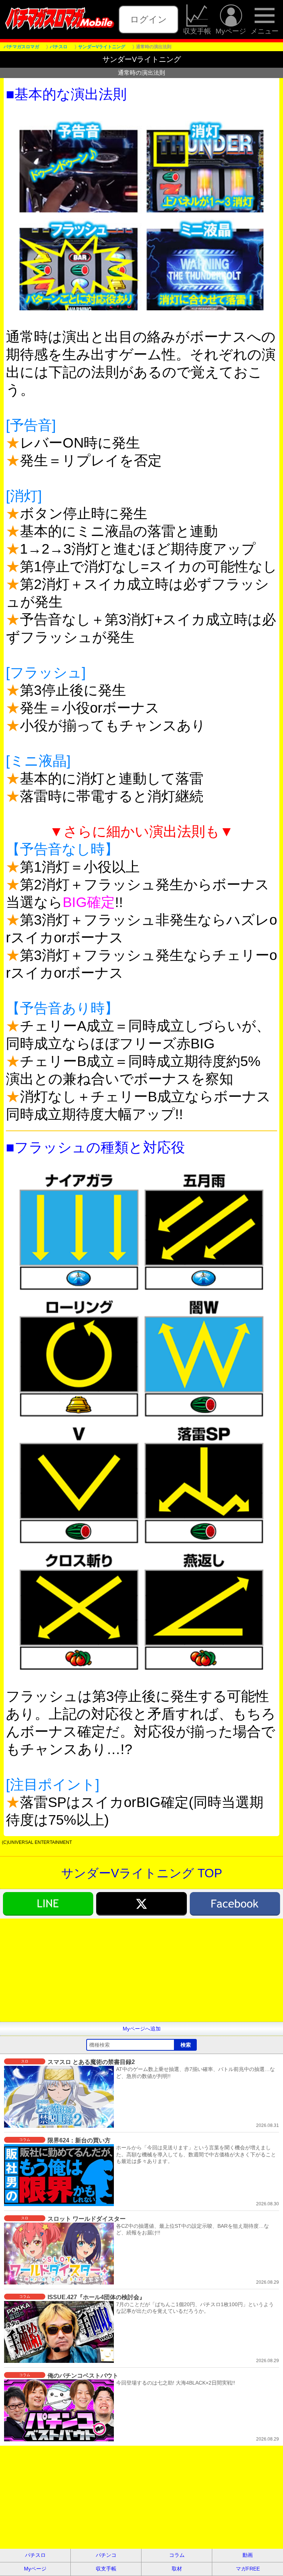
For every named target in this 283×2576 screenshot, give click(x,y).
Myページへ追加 (142, 2029)
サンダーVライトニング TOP (142, 1873)
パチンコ (106, 2555)
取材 (177, 2569)
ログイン (149, 19)
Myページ (231, 31)
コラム (177, 2555)
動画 (248, 2555)
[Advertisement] (141, 1970)
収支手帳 (197, 31)
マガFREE (248, 2569)
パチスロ (35, 2555)
